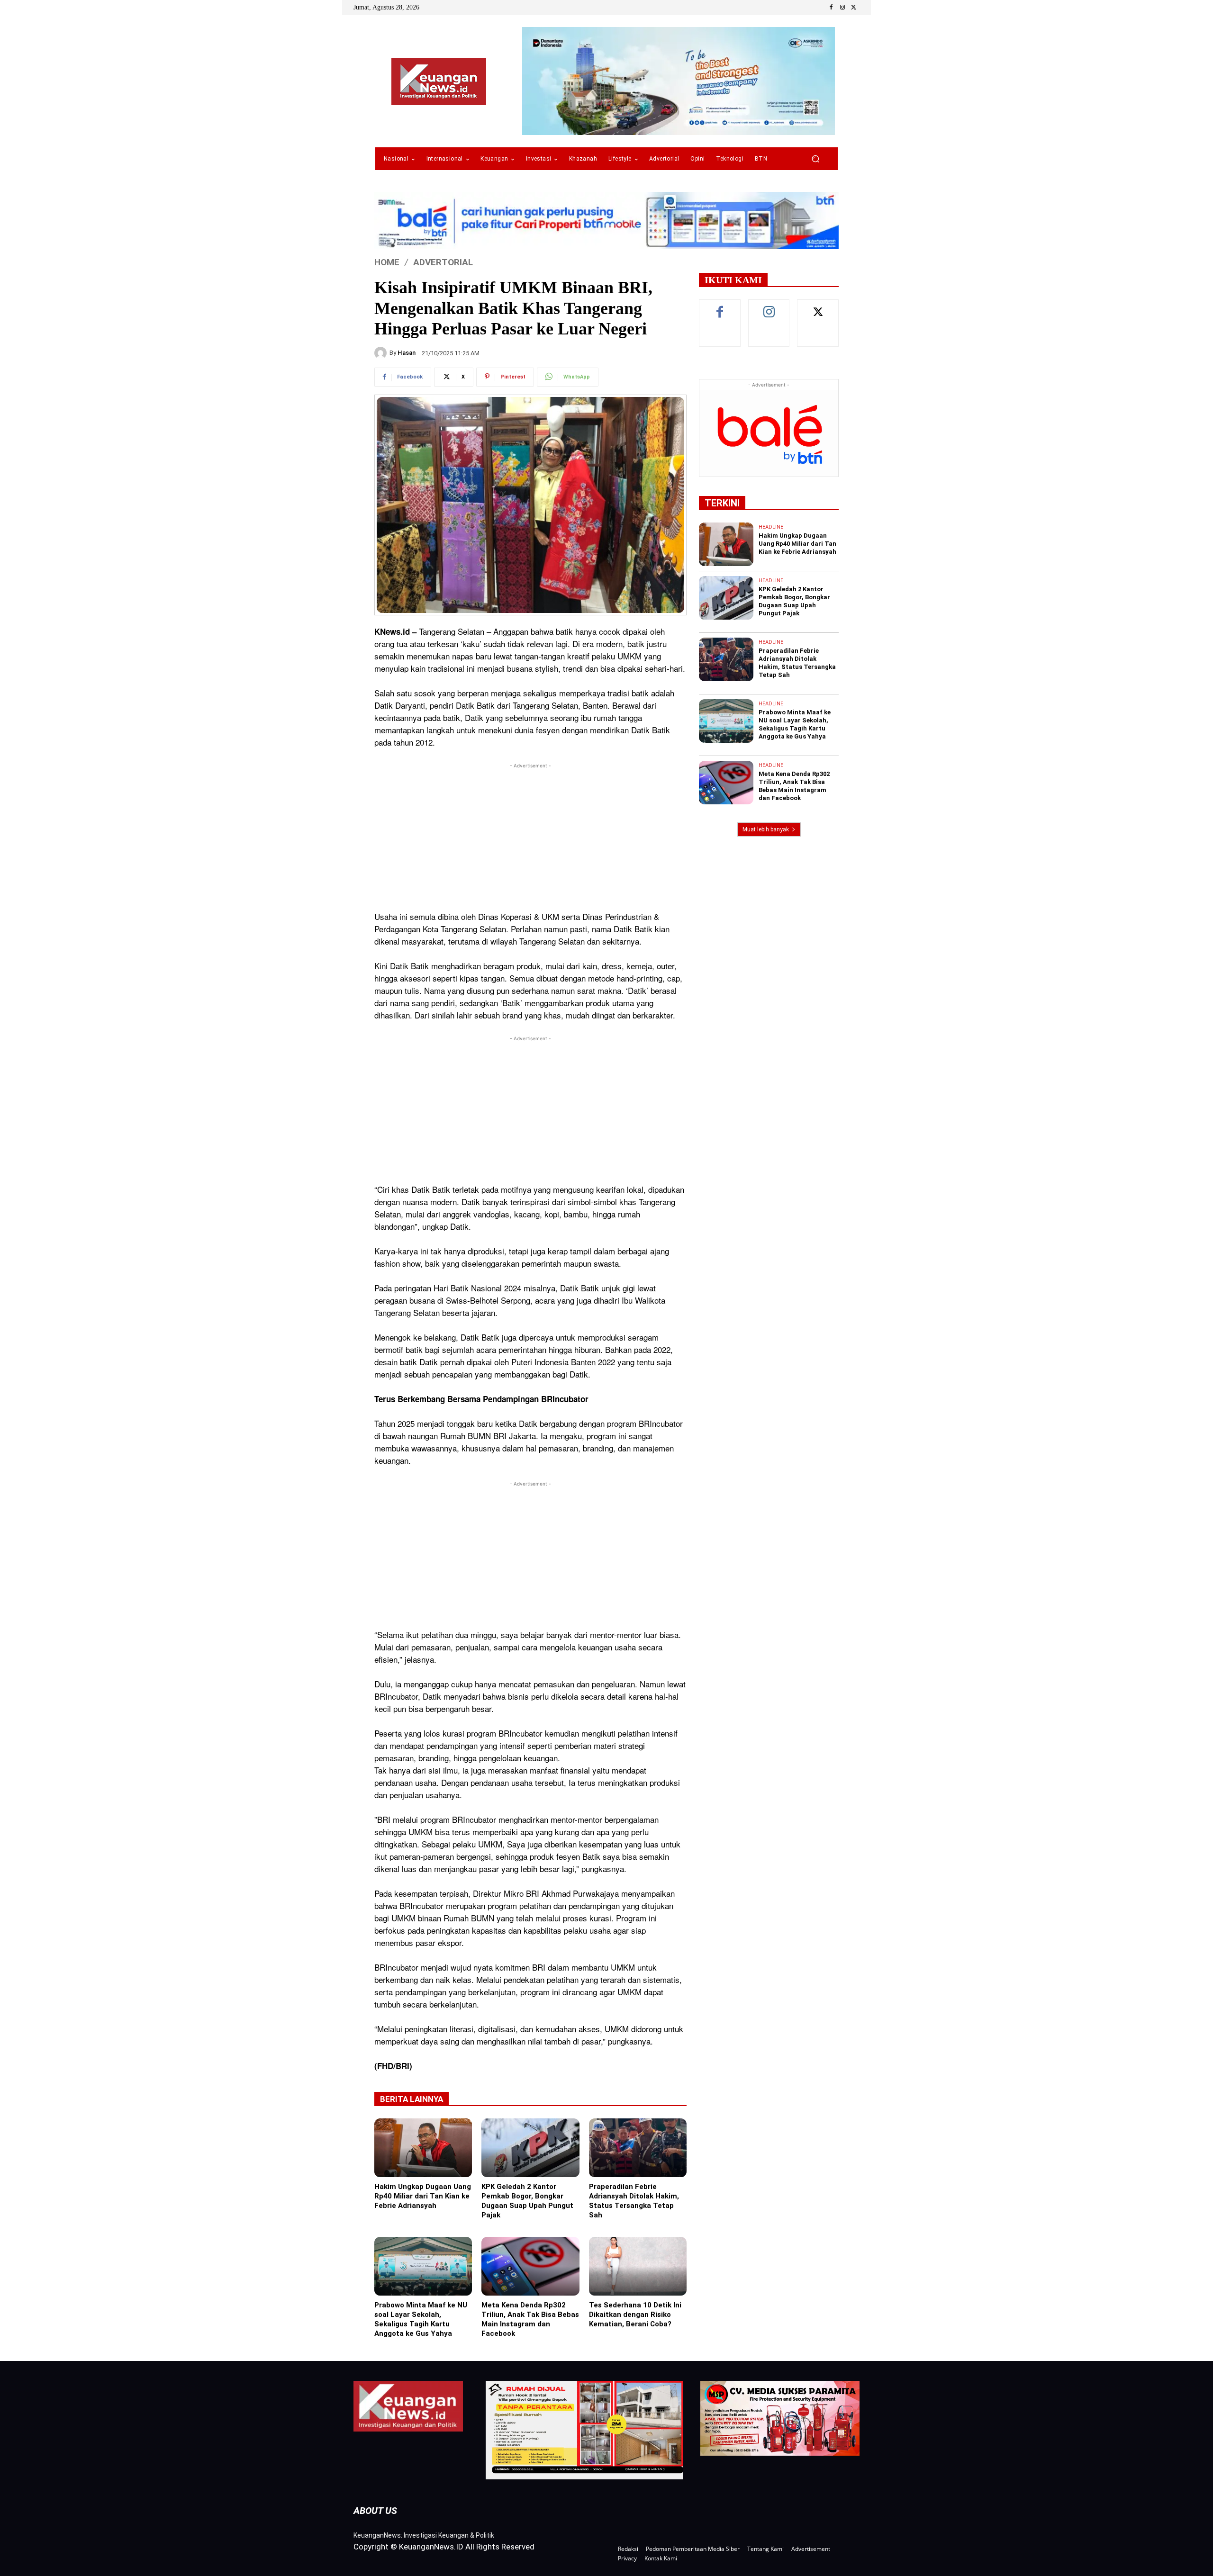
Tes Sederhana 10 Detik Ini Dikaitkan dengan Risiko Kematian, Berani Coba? (635, 2315)
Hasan (407, 353)
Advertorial (443, 262)
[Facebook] (831, 8)
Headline (771, 527)
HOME (387, 262)
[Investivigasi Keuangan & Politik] (439, 81)
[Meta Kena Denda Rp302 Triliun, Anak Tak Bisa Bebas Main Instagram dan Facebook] (530, 2266)
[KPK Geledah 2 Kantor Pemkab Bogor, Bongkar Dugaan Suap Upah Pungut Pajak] (530, 2148)
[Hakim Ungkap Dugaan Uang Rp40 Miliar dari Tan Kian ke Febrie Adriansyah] (423, 2148)
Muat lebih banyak (766, 829)
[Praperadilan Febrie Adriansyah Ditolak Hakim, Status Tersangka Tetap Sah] (638, 2148)
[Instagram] (842, 8)
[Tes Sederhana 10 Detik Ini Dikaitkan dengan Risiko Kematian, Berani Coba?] (638, 2266)
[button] (815, 159)
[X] (854, 8)
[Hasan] (382, 353)
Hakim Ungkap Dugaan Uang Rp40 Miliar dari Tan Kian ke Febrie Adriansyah (423, 2196)
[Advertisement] (530, 837)
